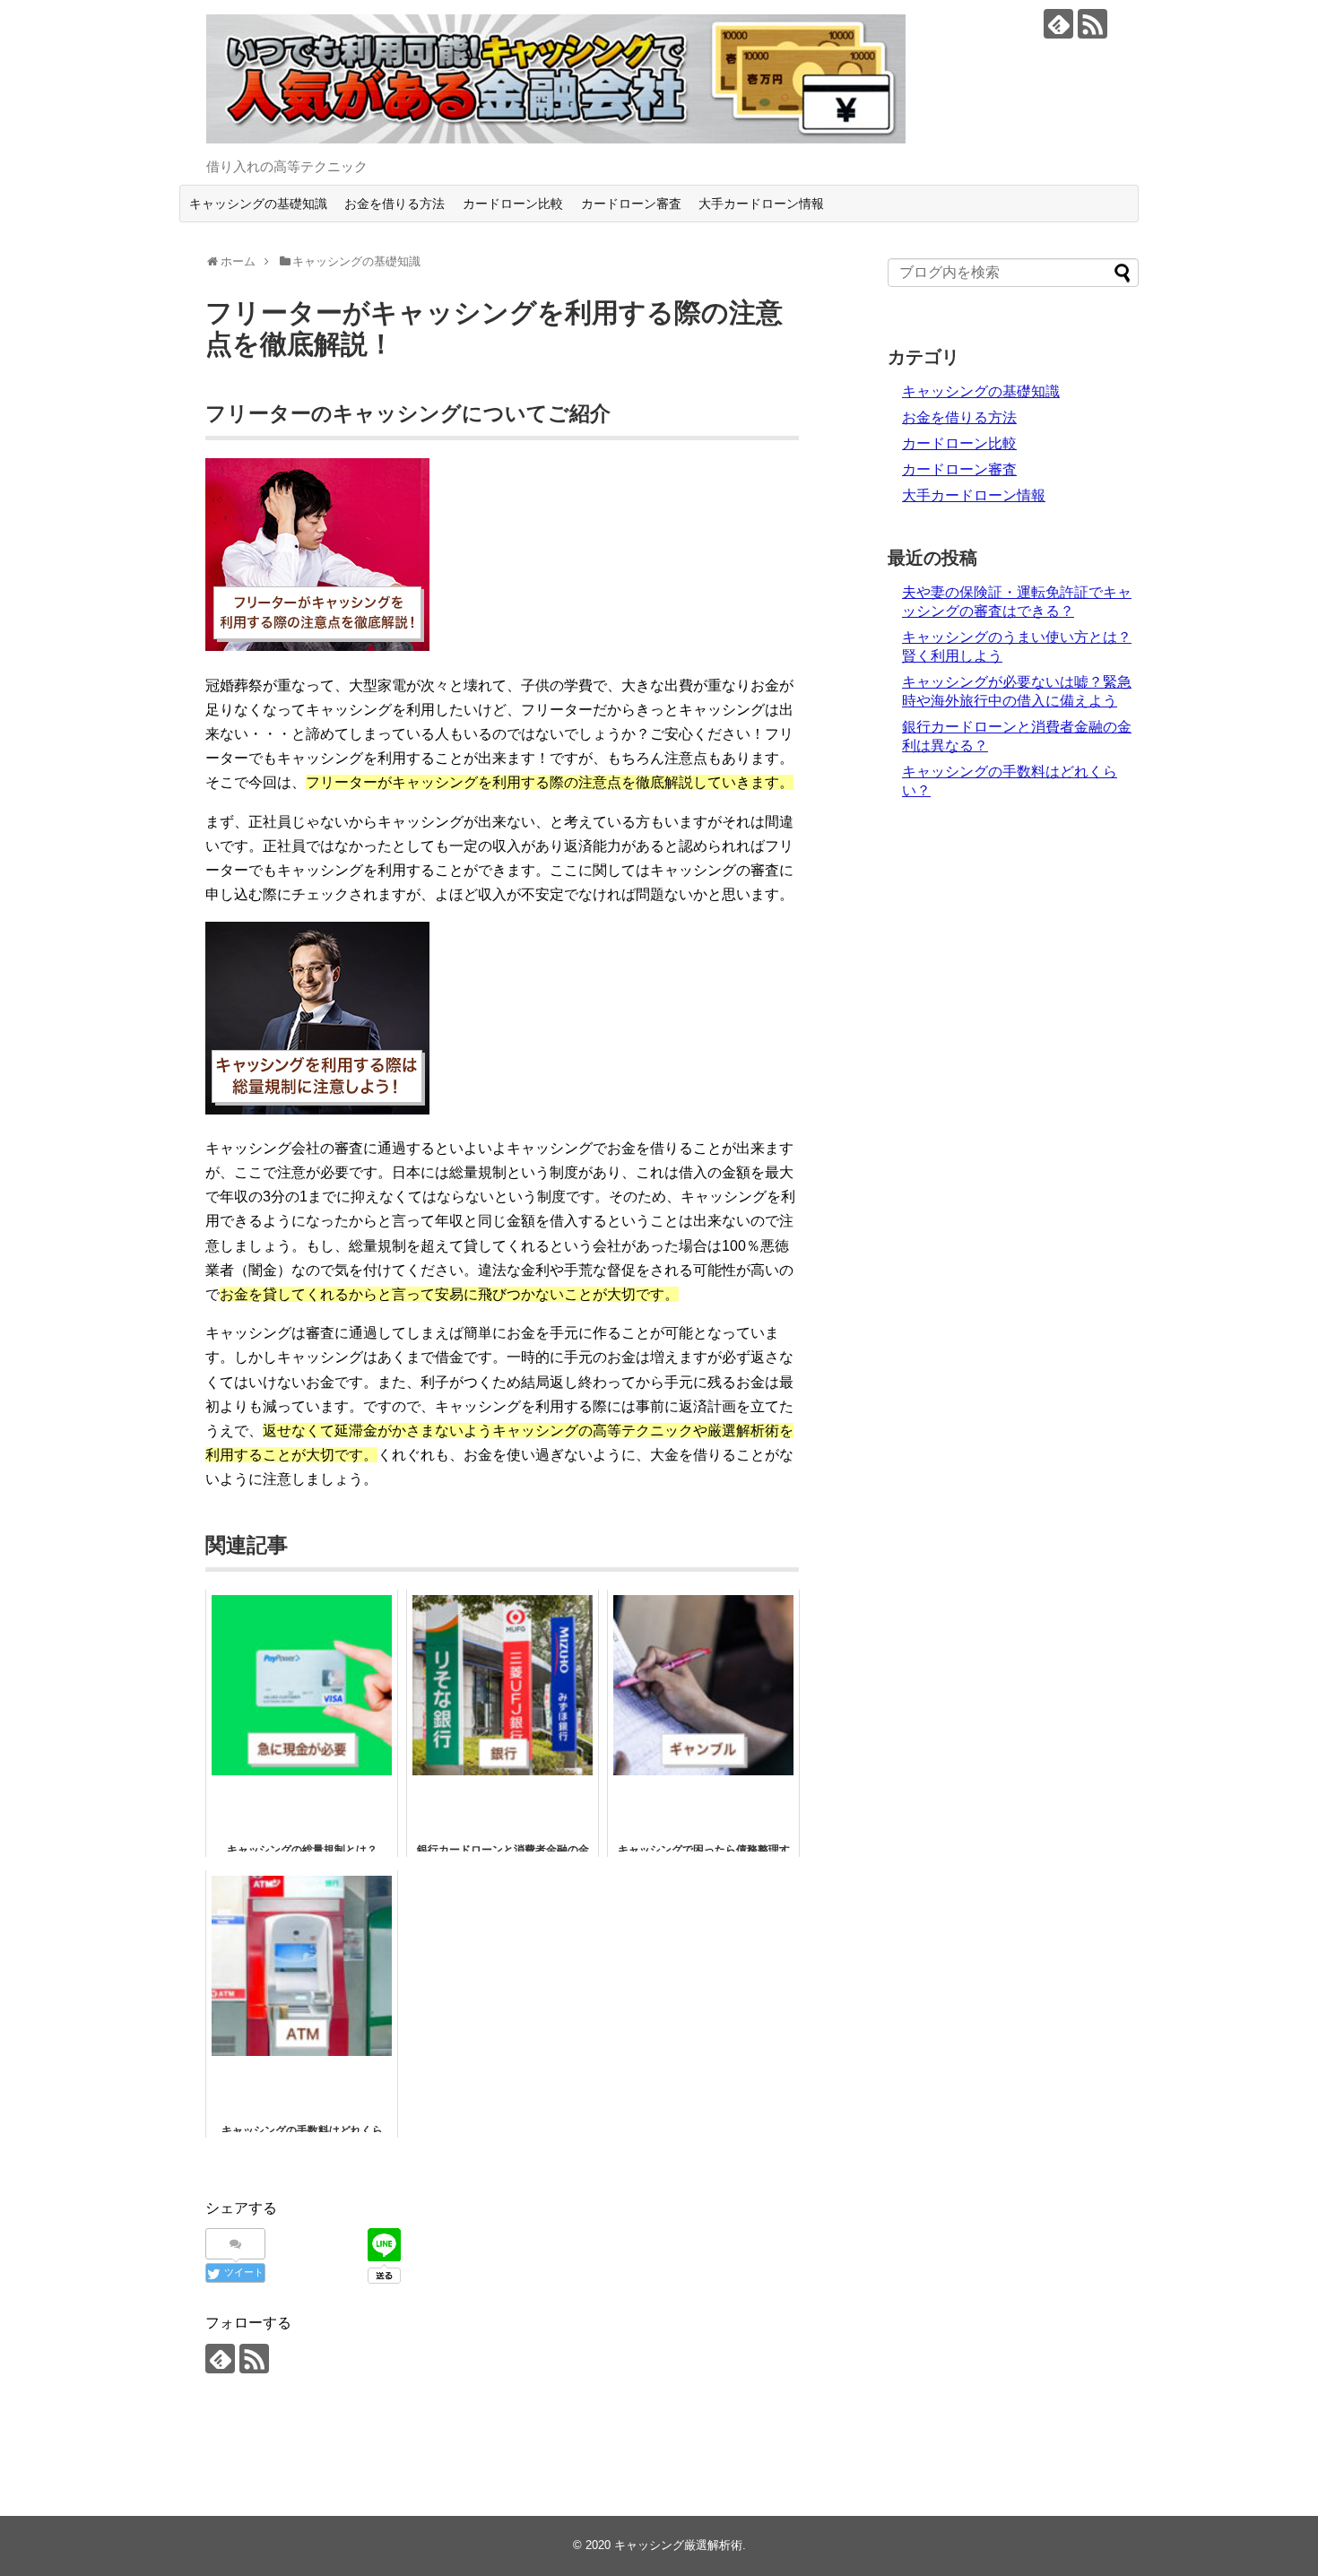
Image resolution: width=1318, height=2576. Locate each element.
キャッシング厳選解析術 (678, 2545)
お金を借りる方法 (395, 204)
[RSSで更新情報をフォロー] (1093, 24)
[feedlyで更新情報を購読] (1058, 24)
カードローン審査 (631, 204)
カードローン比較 (513, 204)
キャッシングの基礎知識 (258, 204)
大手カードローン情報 (761, 204)
